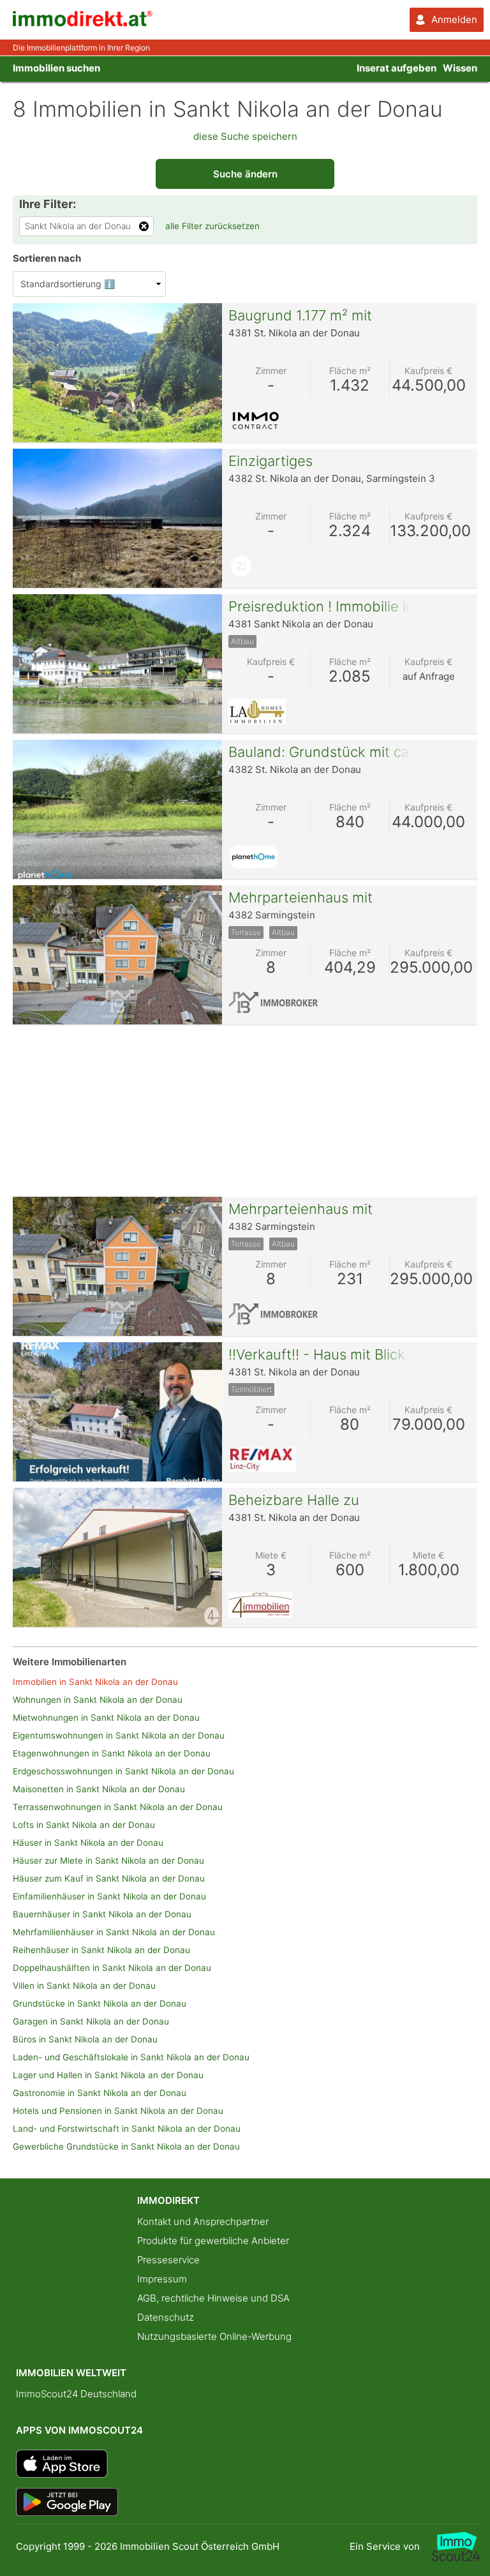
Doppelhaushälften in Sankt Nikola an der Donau (112, 1968)
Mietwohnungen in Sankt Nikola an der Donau (106, 1718)
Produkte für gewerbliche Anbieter (213, 2241)
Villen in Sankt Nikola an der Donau (84, 1986)
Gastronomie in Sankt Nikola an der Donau (100, 2093)
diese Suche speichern (245, 136)
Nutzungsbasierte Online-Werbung (214, 2336)
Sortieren (47, 258)
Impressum (162, 2279)
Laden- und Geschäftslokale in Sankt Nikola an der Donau (131, 2057)
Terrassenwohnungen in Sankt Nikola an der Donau (118, 1807)
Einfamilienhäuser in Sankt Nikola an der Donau (109, 1896)
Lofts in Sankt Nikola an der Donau (84, 1825)
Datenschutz (166, 2317)
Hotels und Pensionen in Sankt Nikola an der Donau (118, 2111)
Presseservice (168, 2260)
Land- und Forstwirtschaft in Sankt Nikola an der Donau (127, 2129)
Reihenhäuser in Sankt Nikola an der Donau (101, 1950)
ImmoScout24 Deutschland (76, 2394)
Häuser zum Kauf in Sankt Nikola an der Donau (109, 1878)
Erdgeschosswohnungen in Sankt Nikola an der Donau (123, 1771)
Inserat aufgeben (397, 68)
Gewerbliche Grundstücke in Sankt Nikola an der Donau (126, 2146)
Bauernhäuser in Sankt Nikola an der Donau (102, 1914)
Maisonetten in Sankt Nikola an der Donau (99, 1789)
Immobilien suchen (56, 68)
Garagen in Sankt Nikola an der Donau (91, 2021)
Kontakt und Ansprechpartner (203, 2221)
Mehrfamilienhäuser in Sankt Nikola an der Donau (114, 1932)
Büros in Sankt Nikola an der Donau (85, 2039)
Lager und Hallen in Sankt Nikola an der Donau (108, 2075)
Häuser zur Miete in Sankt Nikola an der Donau (108, 1861)
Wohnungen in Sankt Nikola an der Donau (98, 1700)
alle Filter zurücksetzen (212, 226)
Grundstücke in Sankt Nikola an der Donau (100, 2003)
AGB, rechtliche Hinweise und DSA (213, 2298)
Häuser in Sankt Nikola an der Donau (88, 1843)
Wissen (460, 68)
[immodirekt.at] (83, 23)
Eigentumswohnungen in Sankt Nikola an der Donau (119, 1735)
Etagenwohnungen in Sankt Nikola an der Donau (112, 1753)
